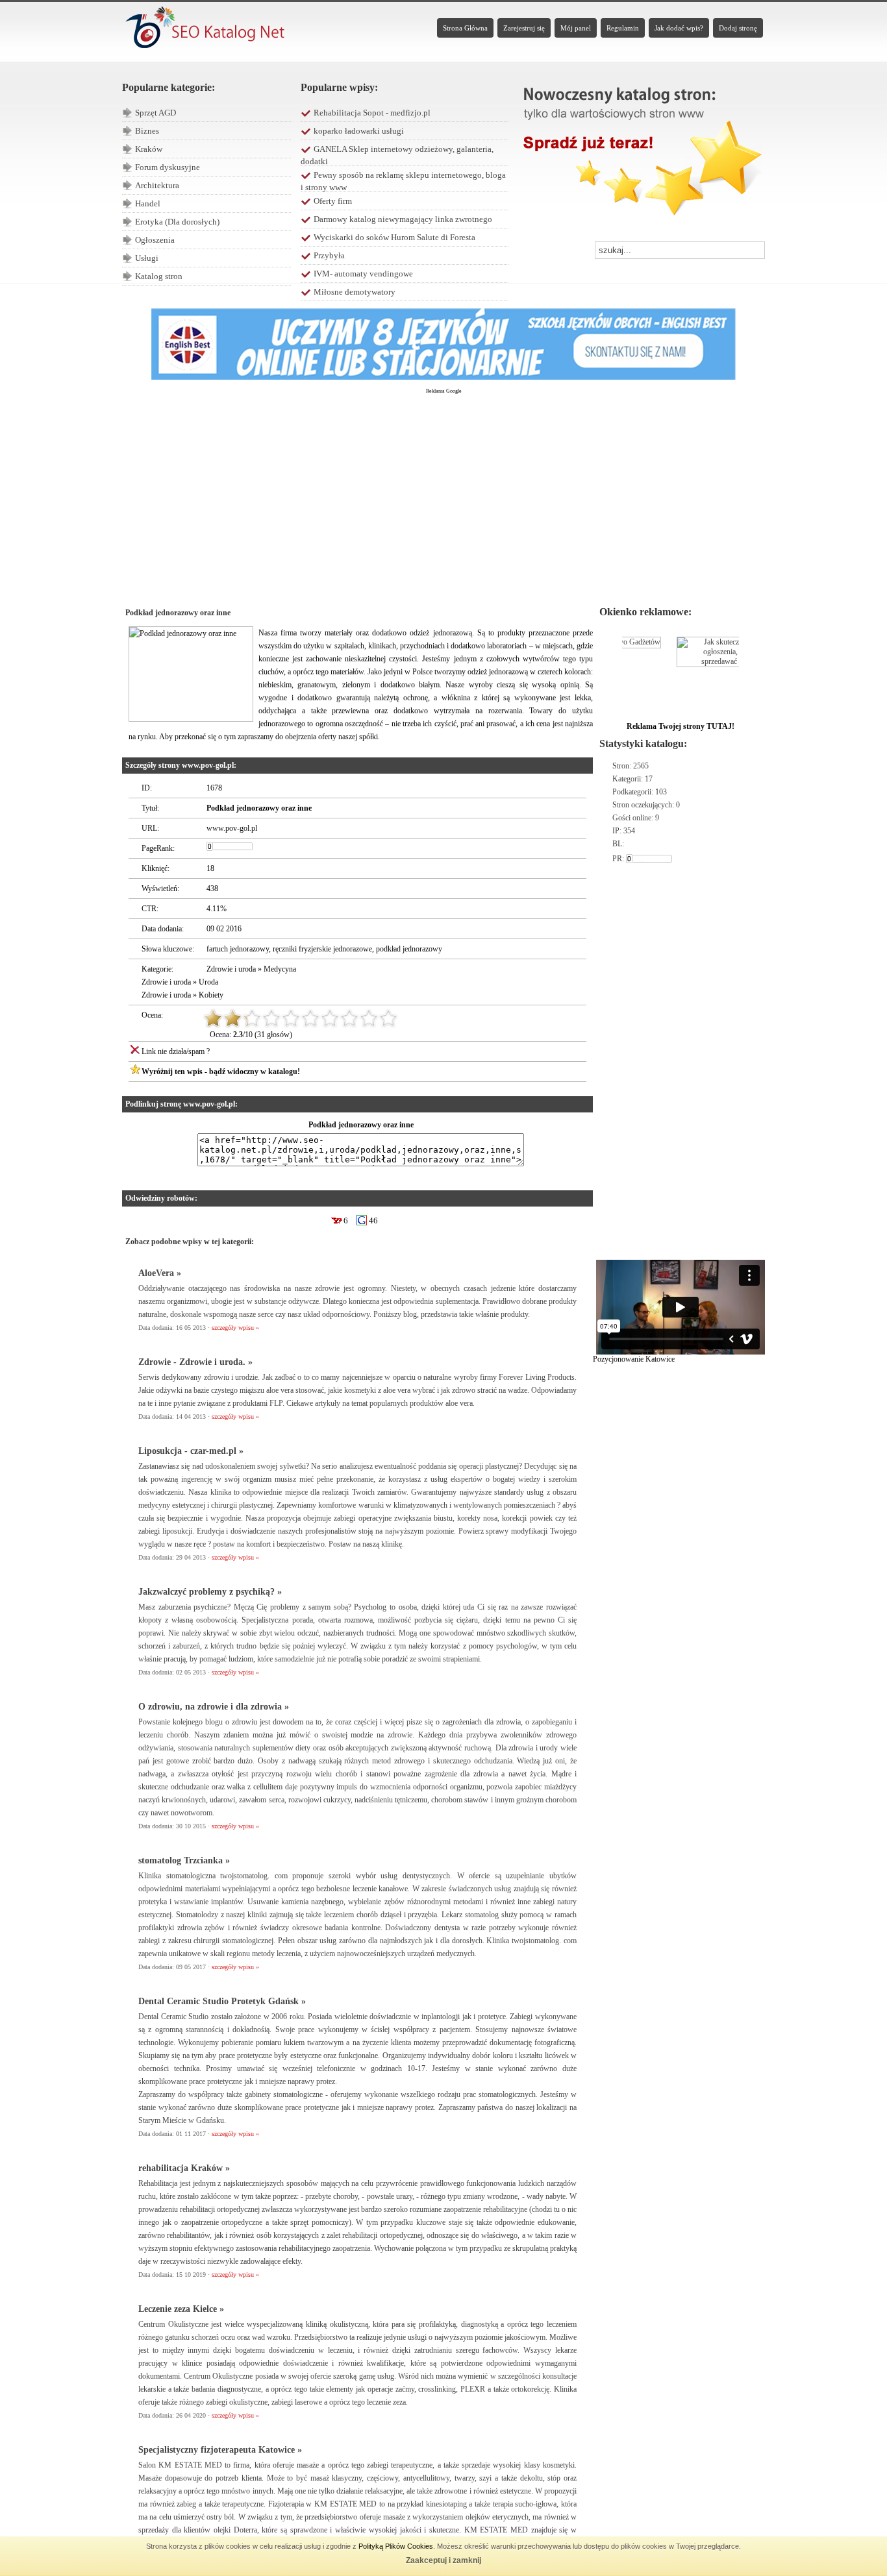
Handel (148, 203)
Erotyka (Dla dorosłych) (177, 222)
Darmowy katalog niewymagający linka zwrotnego (403, 219)
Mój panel (576, 28)
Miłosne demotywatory (355, 292)
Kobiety (211, 995)
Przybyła (329, 255)
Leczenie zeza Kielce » (181, 2309)
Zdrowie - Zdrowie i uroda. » (195, 1362)
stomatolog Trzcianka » (184, 1860)
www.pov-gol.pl (232, 828)
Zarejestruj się (524, 28)
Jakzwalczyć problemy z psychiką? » (210, 1592)
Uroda (208, 982)
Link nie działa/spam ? (176, 1051)
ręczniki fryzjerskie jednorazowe (322, 949)
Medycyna (280, 969)
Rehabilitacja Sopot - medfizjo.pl (372, 113)
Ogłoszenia (155, 240)
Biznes (147, 131)
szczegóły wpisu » (235, 1328)
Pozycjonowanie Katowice (634, 1359)
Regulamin (623, 28)
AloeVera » (160, 1273)
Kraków (149, 149)
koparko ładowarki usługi (359, 131)
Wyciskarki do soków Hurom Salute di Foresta (394, 237)
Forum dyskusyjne (168, 167)
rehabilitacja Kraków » (184, 2168)
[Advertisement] (443, 494)
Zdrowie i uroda (231, 969)
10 (388, 1018)
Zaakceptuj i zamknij (443, 2560)
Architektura (157, 185)
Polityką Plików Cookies (396, 2546)
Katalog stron (159, 276)
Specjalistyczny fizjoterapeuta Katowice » (220, 2450)
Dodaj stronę (738, 28)
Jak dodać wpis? (679, 28)
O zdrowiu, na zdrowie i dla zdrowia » (214, 1707)
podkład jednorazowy (409, 949)
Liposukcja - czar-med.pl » (191, 1451)
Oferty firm (333, 201)
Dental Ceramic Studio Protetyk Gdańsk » (222, 2001)
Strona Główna (465, 28)
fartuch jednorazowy (238, 949)
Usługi (147, 258)
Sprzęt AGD (156, 113)
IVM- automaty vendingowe (363, 274)
